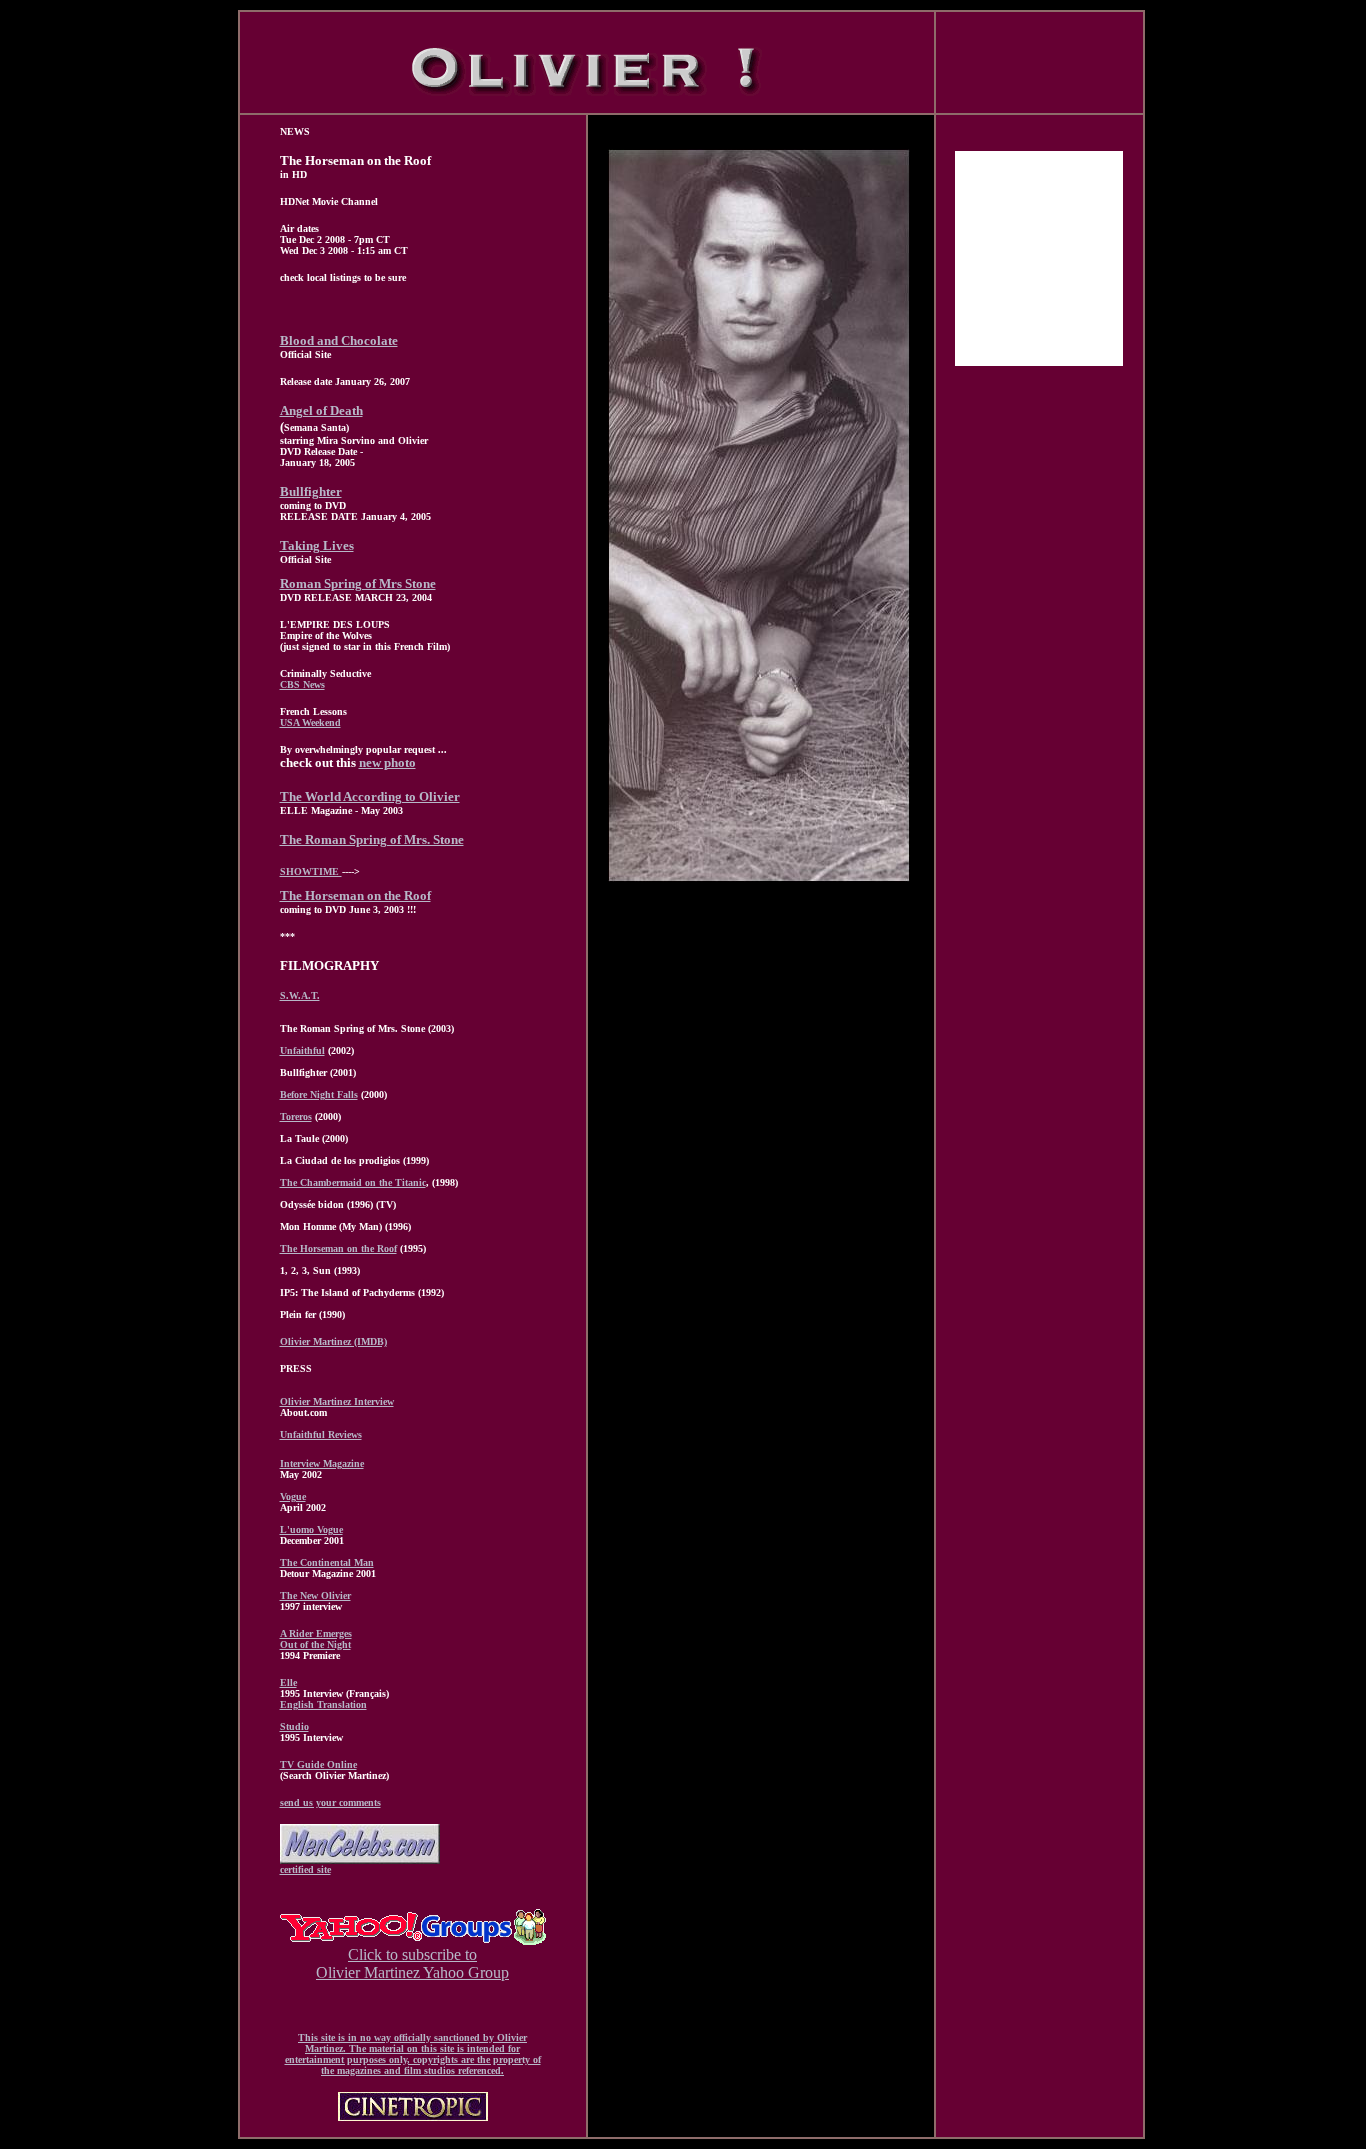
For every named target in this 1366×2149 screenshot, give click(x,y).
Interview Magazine (322, 1463)
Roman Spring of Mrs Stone (358, 583)
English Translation (323, 1704)
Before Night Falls (319, 1094)
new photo (387, 762)
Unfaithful (302, 1050)
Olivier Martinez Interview (337, 1401)
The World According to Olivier (370, 796)
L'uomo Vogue (311, 1529)
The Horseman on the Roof (355, 895)
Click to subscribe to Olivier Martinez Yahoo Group (412, 1963)
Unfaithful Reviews (321, 1434)
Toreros (296, 1116)
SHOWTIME (311, 871)
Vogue (293, 1496)
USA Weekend (310, 722)
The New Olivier (315, 1595)
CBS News (302, 684)
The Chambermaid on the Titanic (353, 1182)
